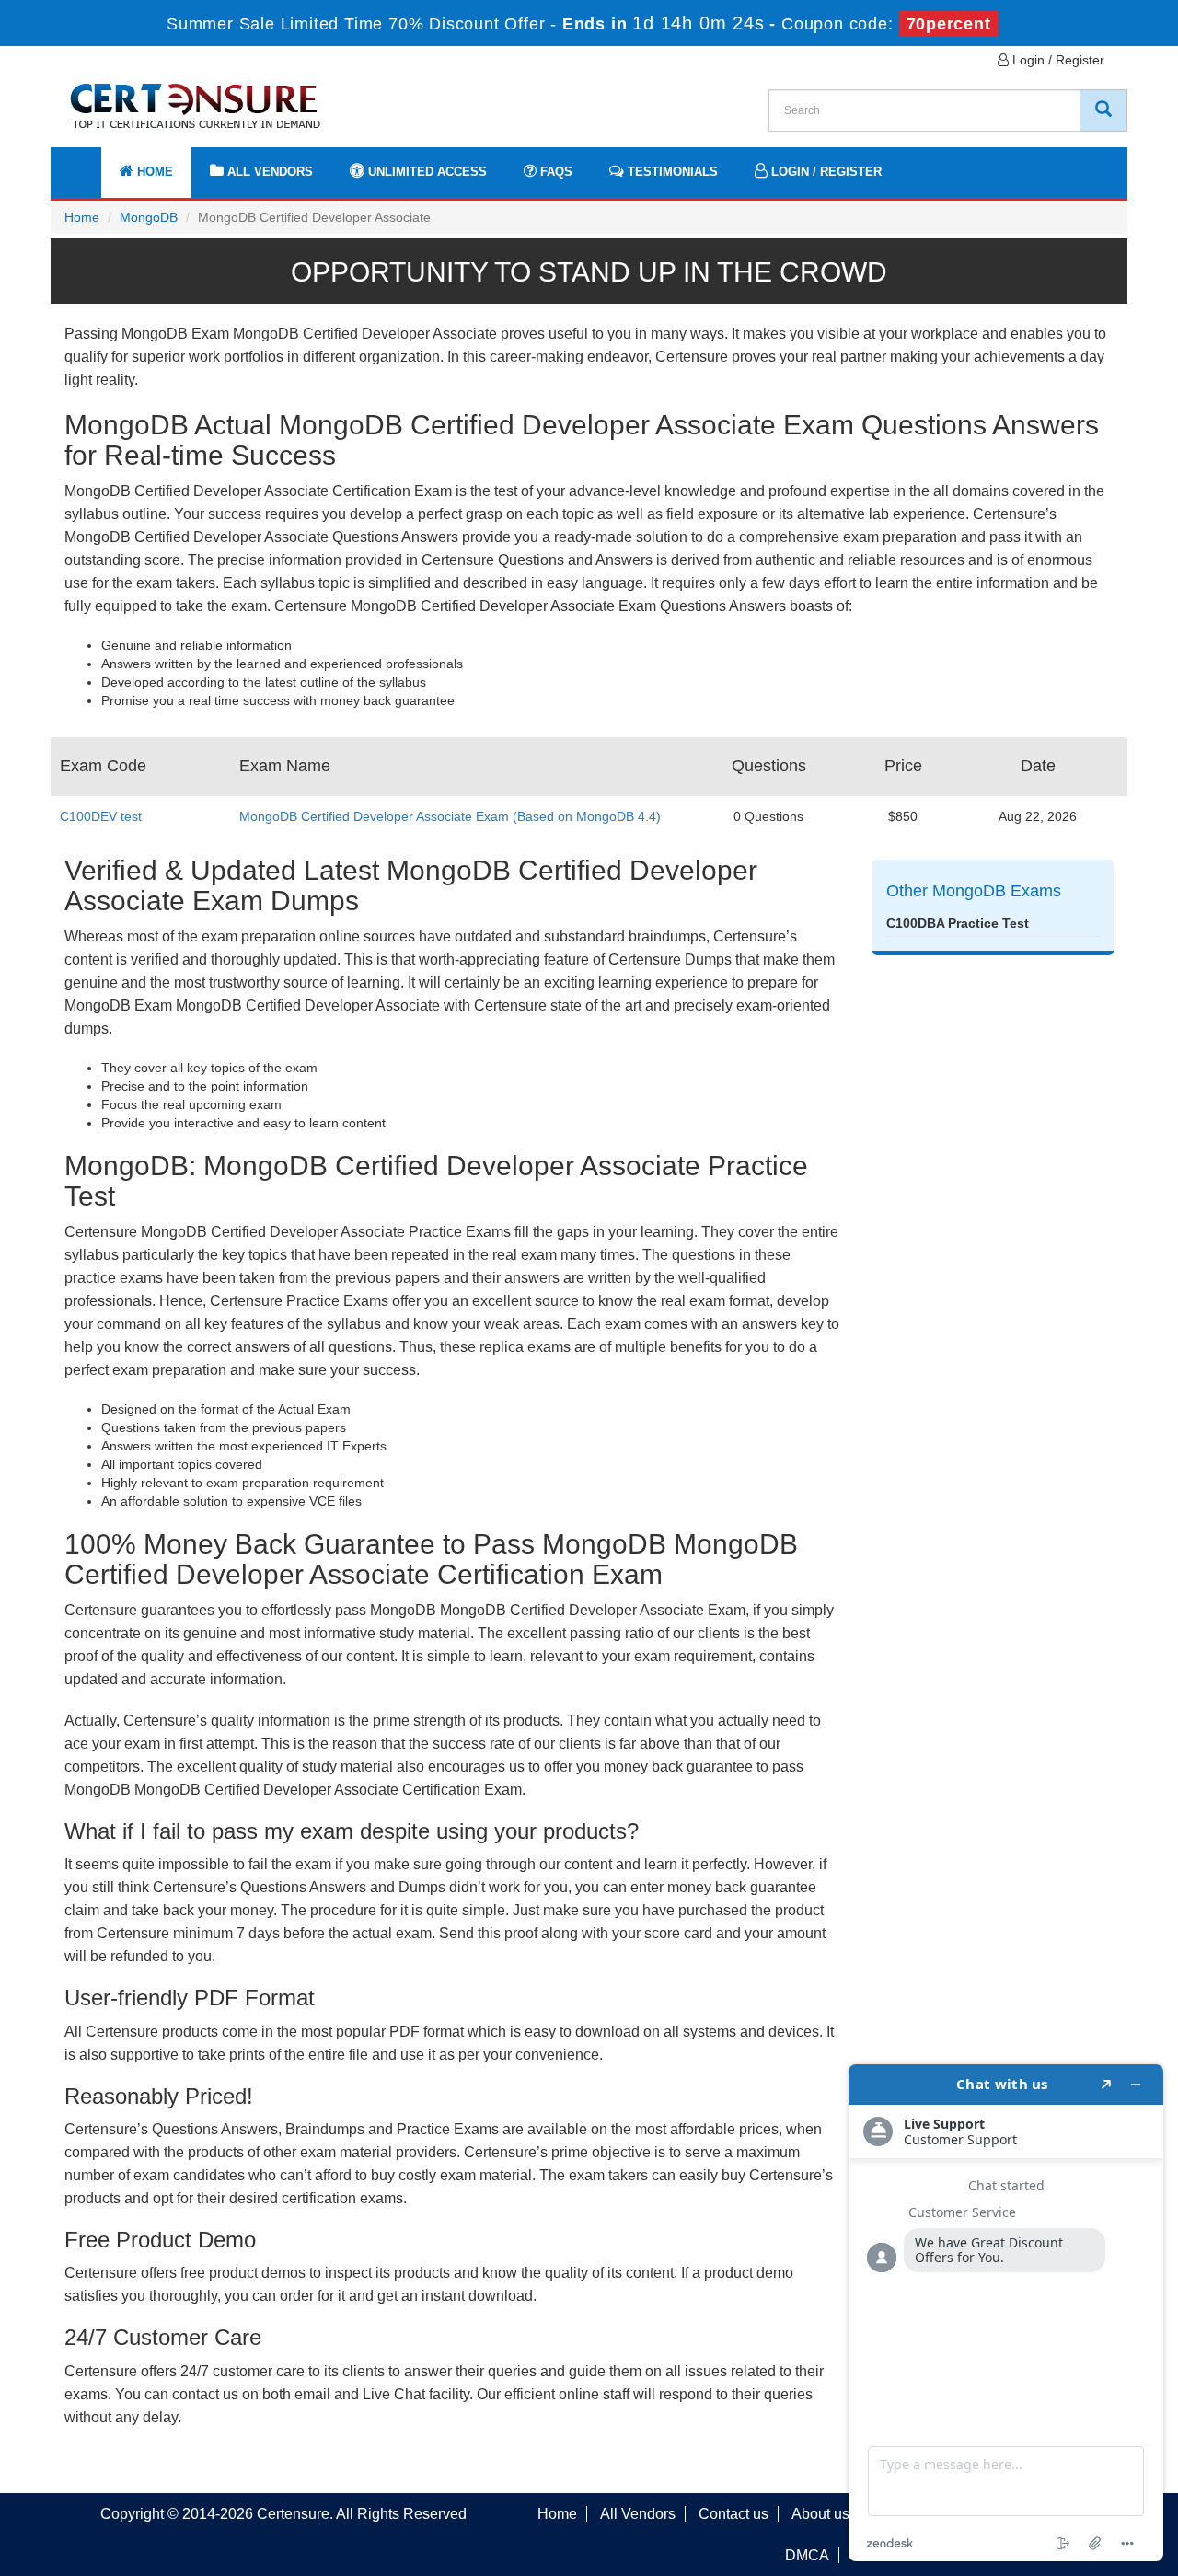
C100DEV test (101, 816)
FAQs (554, 172)
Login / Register (1057, 60)
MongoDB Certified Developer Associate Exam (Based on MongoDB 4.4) (450, 816)
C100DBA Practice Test (958, 923)
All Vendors (268, 172)
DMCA (807, 2555)
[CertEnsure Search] (1103, 110)
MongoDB (149, 217)
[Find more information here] (1006, 2313)
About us (820, 2514)
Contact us (733, 2514)
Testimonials (671, 172)
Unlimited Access (426, 172)
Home (153, 172)
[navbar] (87, 163)
